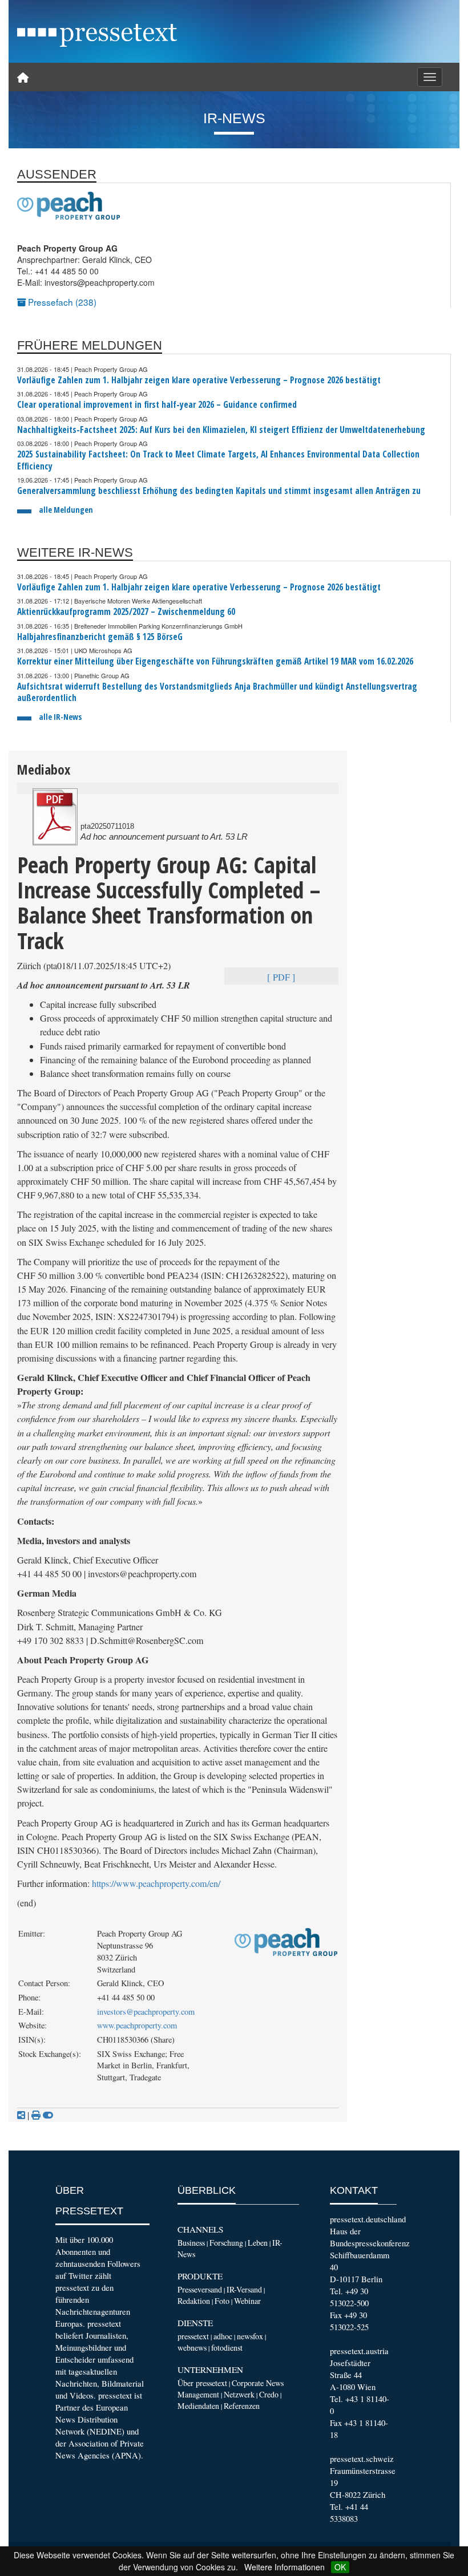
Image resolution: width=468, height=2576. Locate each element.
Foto (222, 2301)
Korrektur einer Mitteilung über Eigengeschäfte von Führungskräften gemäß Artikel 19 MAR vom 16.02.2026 (215, 661)
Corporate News (258, 2383)
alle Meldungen (66, 510)
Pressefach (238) (61, 302)
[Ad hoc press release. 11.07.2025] (55, 817)
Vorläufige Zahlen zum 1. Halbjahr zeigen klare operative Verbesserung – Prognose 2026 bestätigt (199, 380)
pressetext (193, 2336)
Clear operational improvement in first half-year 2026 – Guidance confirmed (157, 405)
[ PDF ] (281, 977)
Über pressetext (202, 2383)
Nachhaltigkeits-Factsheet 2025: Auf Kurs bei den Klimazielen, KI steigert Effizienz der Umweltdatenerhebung (221, 430)
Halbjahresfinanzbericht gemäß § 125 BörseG (100, 637)
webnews (192, 2348)
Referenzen (242, 2406)
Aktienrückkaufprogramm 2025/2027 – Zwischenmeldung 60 (126, 612)
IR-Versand (244, 2289)
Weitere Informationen (285, 2567)
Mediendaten (198, 2406)
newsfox (250, 2336)
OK (340, 2567)
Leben (258, 2243)
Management (198, 2394)
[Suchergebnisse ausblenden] (48, 2115)
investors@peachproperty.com (146, 2012)
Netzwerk (239, 2394)
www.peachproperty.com (137, 2025)
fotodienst (227, 2348)
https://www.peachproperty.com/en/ (156, 1884)
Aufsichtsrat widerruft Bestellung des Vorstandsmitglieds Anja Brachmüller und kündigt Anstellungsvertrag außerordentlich (217, 692)
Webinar (247, 2301)
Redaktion (194, 2301)
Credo (269, 2394)
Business (191, 2243)
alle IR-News (60, 717)
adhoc (223, 2336)
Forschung (226, 2243)
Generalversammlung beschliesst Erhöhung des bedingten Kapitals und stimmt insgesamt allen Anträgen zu (219, 491)
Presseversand (200, 2289)
